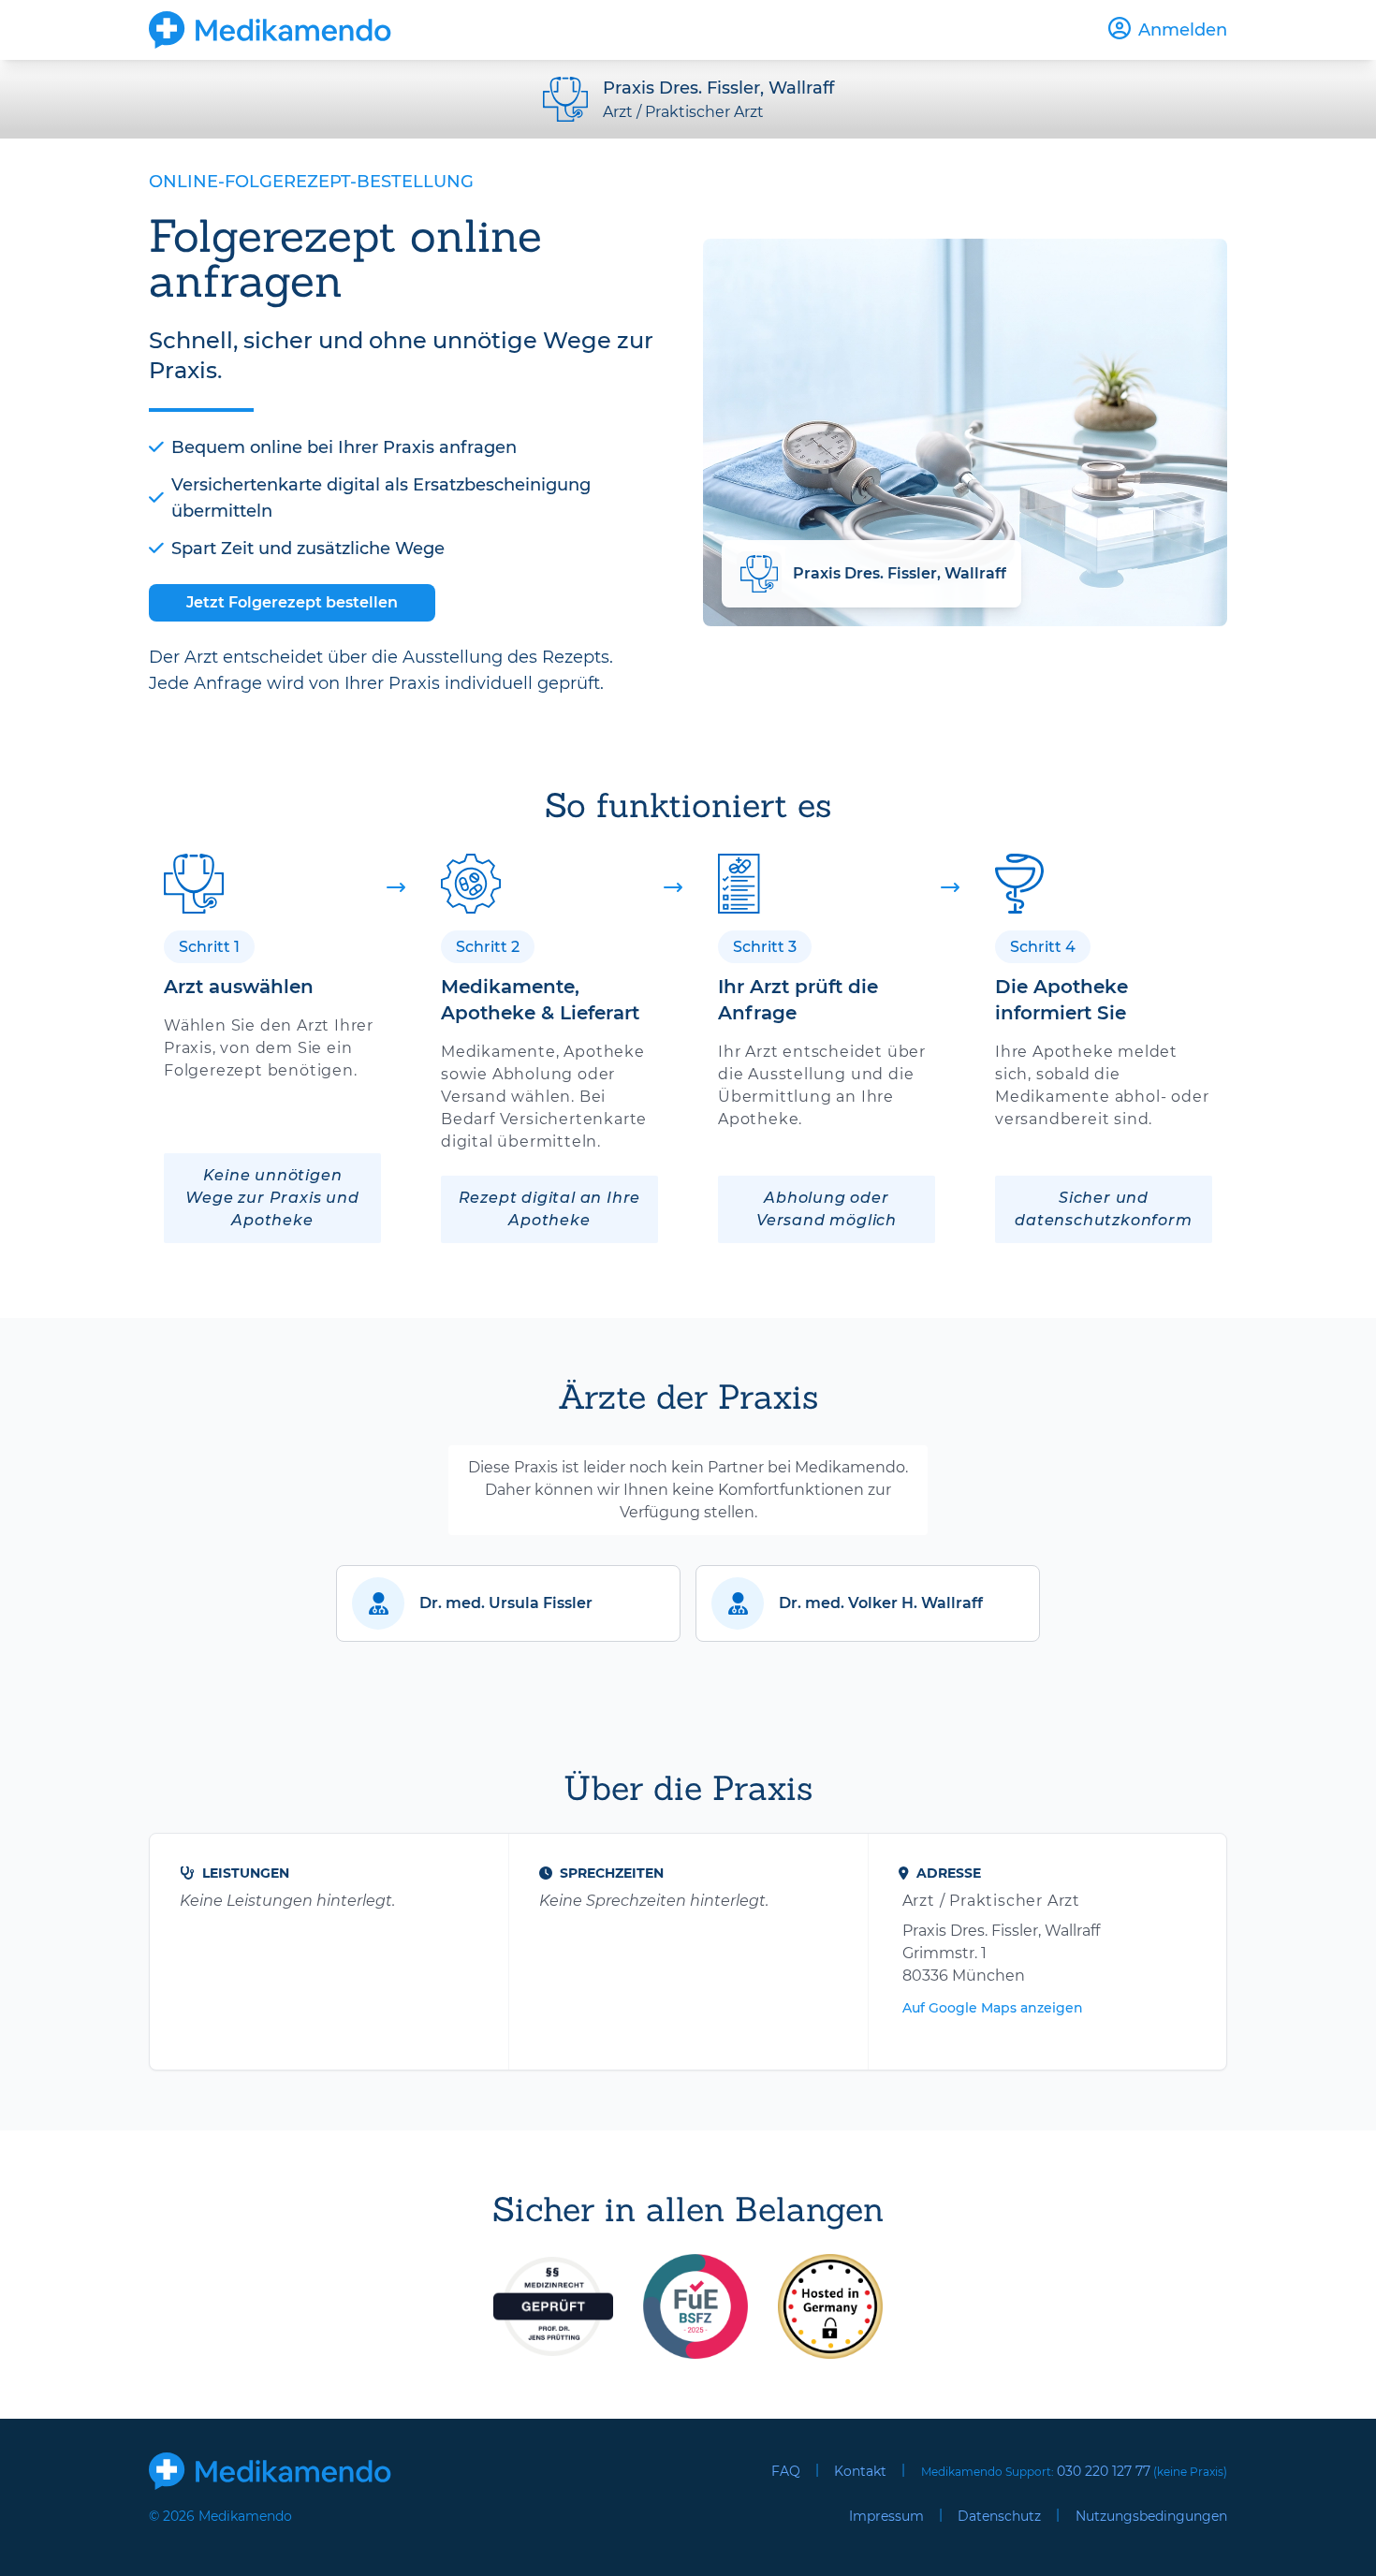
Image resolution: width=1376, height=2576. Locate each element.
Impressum (886, 2516)
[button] (508, 1603)
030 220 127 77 (1104, 2471)
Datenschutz (999, 2516)
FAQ (786, 2471)
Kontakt (860, 2471)
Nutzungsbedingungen (1151, 2516)
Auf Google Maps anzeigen (993, 2008)
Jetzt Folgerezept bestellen (292, 602)
